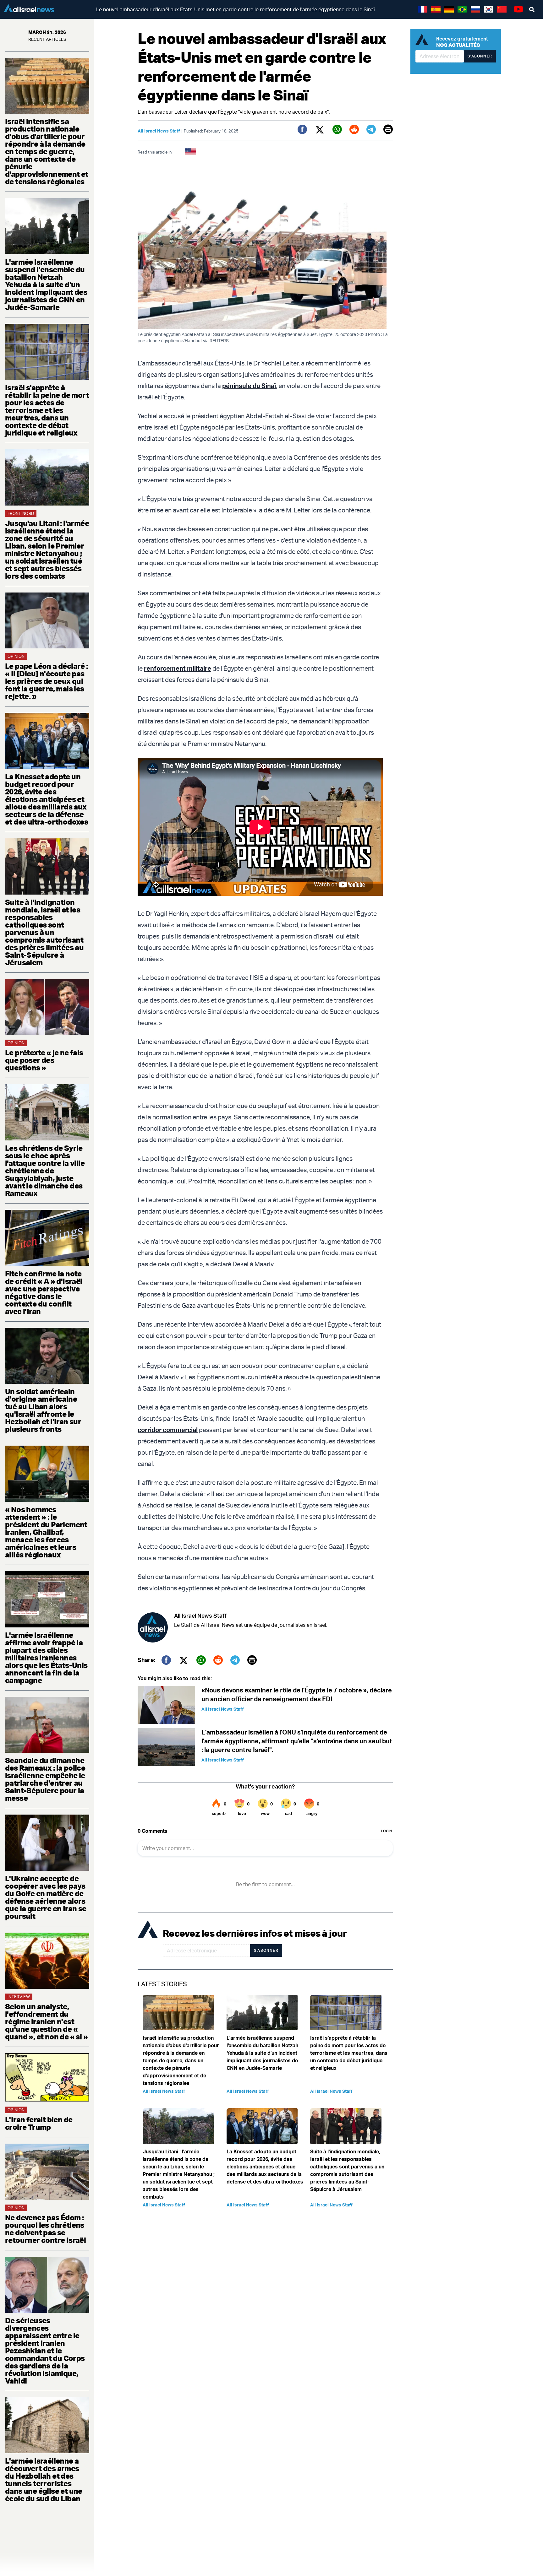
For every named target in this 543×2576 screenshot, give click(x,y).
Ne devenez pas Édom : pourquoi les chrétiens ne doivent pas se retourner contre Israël (45, 2229)
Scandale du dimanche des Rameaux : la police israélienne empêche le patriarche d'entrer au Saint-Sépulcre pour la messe (45, 1779)
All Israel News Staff (159, 131)
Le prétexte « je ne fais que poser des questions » (44, 1060)
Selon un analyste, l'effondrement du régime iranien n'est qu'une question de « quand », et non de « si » (46, 2021)
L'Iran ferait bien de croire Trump (39, 2123)
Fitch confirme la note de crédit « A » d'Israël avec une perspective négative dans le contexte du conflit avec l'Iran (44, 1292)
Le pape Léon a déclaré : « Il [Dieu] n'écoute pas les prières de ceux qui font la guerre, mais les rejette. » (47, 681)
